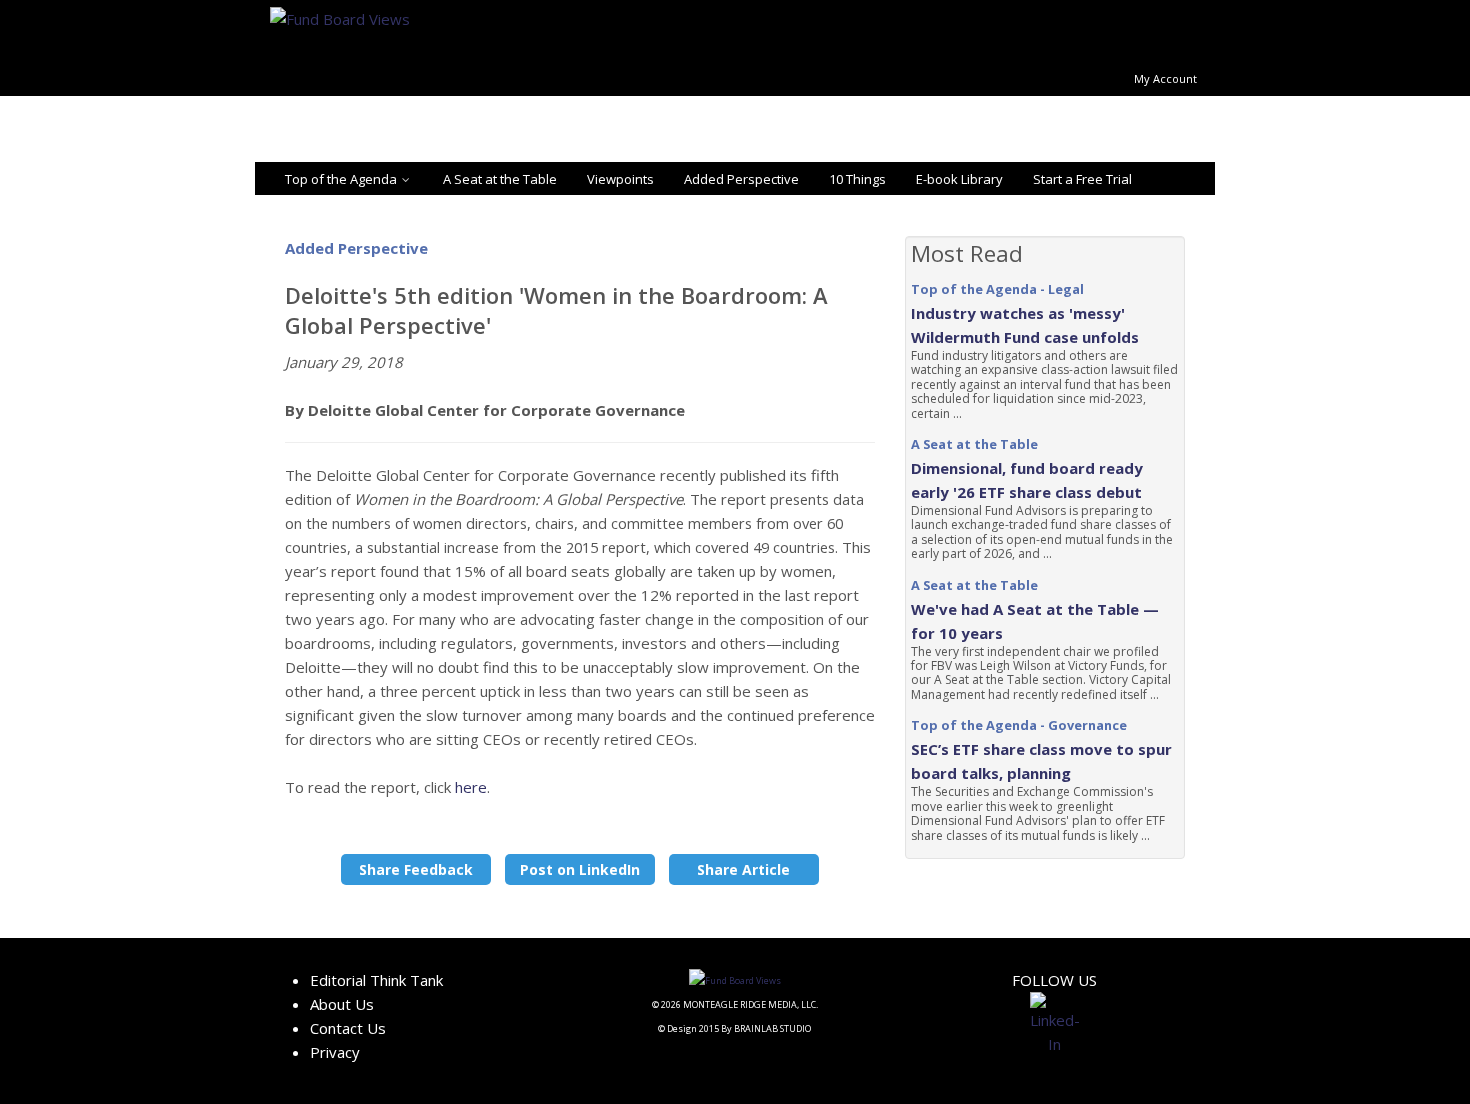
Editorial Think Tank (376, 980)
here (471, 787)
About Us (342, 1004)
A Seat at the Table (500, 179)
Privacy (335, 1052)
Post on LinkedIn (580, 869)
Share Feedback (416, 869)
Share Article (743, 869)
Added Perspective (741, 179)
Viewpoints (620, 179)
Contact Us (348, 1028)
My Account (1165, 78)
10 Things (857, 179)
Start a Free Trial (1082, 179)
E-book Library (959, 179)
